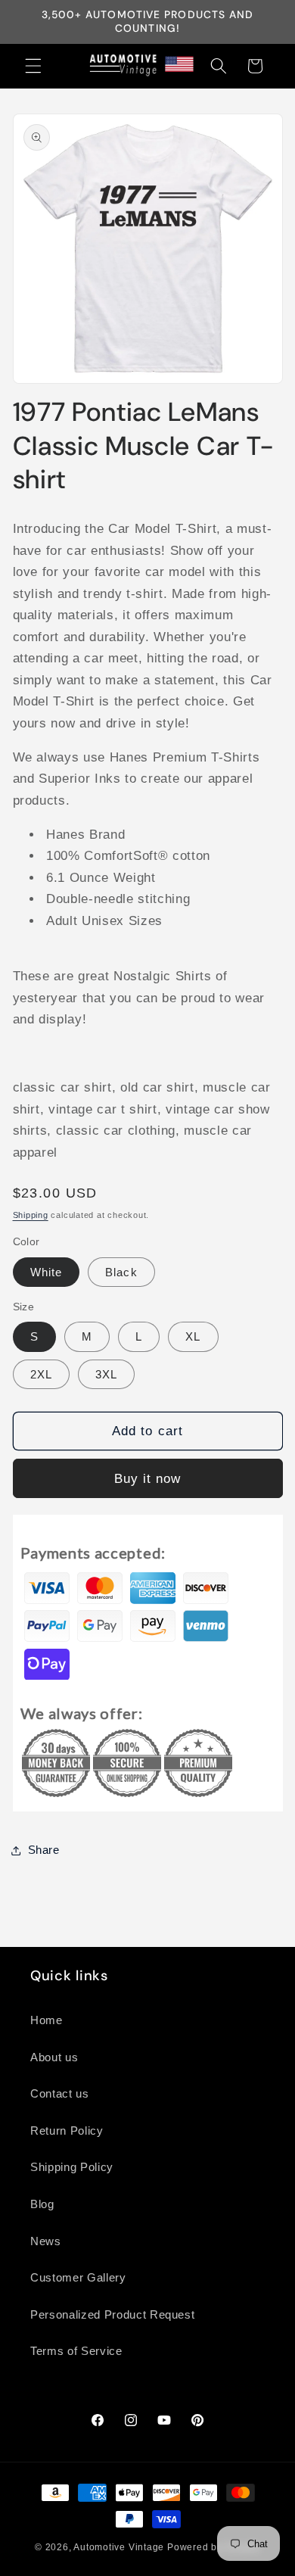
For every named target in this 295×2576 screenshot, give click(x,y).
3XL (106, 1374)
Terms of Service (76, 2351)
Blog (42, 2204)
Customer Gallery (78, 2277)
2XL (41, 1374)
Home (47, 2020)
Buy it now (148, 1478)
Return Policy (67, 2131)
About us (54, 2057)
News (46, 2241)
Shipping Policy (72, 2167)
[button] (33, 66)
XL (193, 1336)
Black (121, 1272)
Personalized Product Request (112, 2314)
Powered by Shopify (214, 2547)
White (47, 1272)
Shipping (31, 1215)
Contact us (60, 2093)
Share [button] (44, 1850)
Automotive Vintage (119, 2547)
